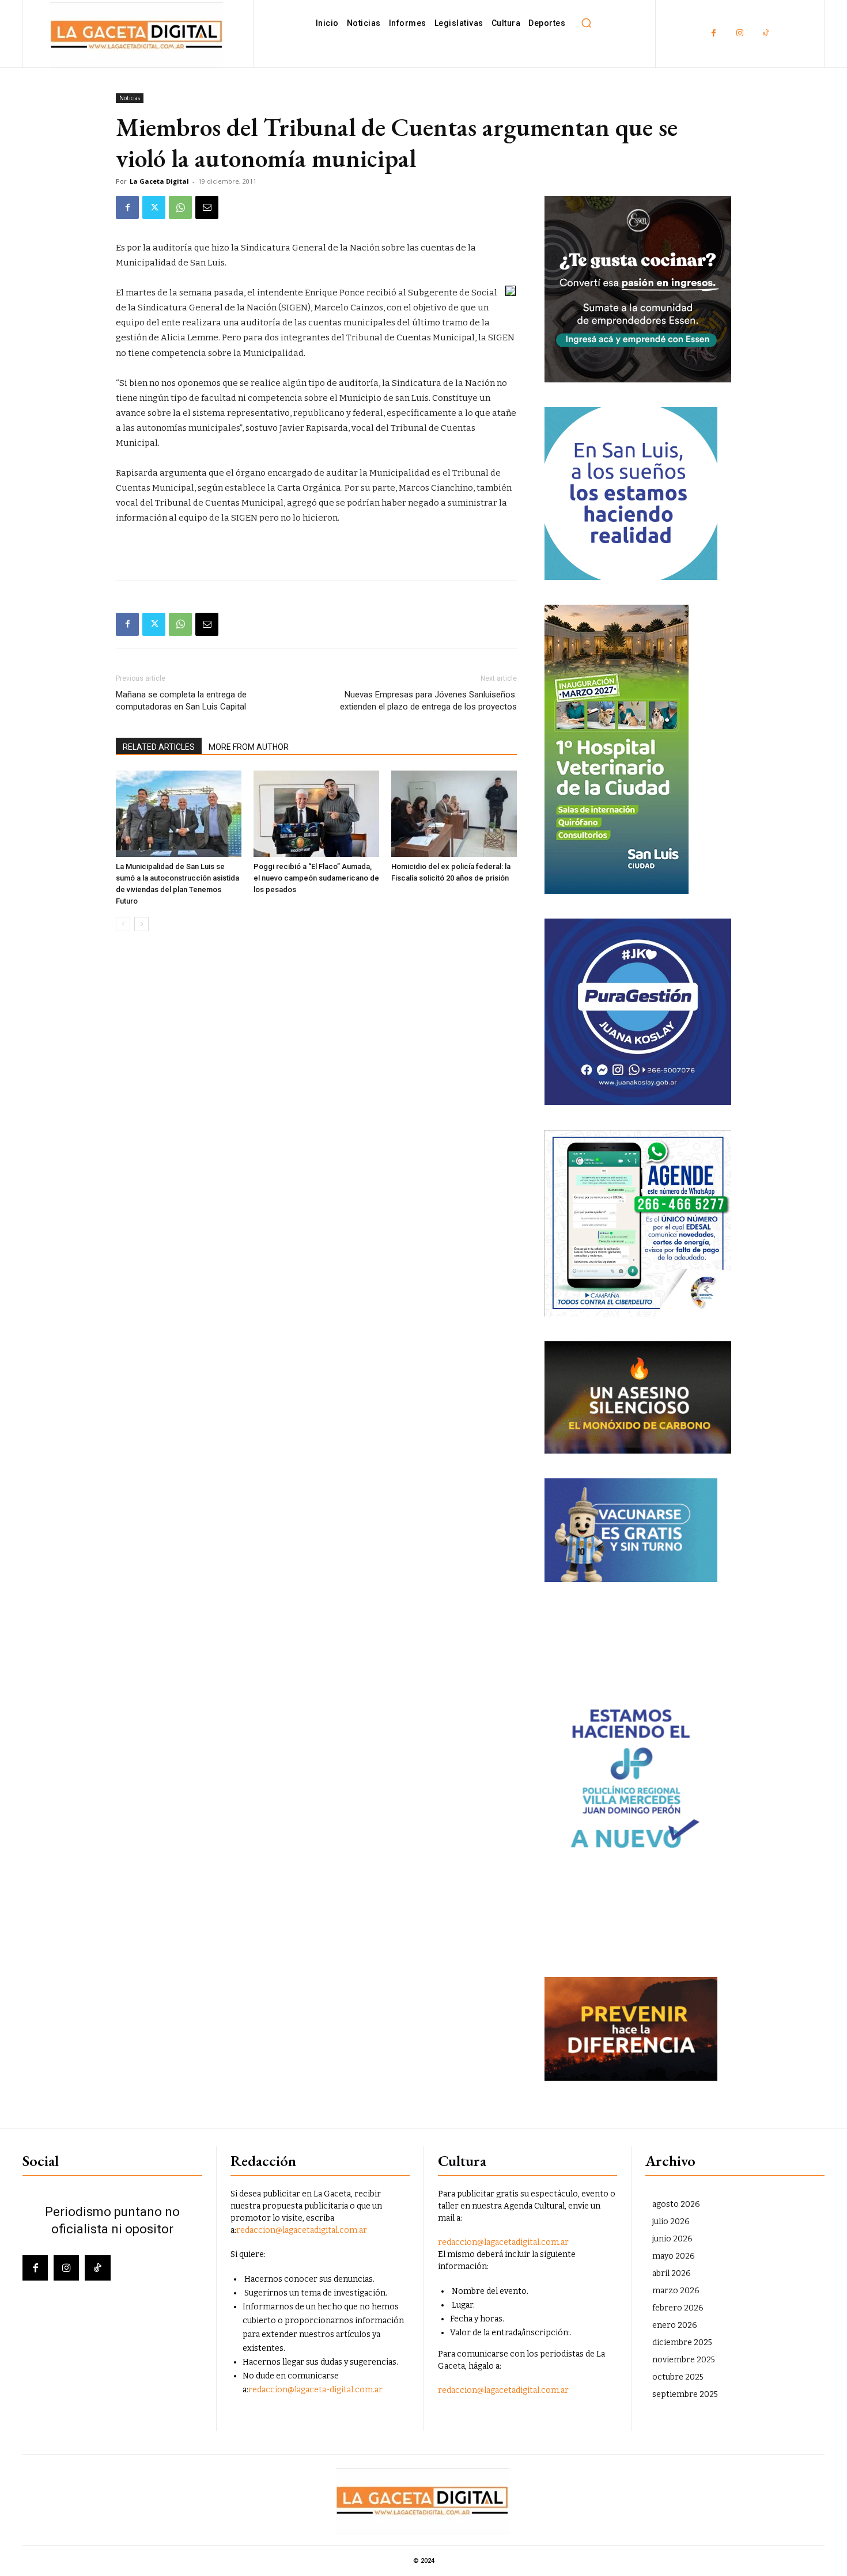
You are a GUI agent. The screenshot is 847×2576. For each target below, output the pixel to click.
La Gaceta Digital (159, 181)
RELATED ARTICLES (159, 747)
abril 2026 (672, 2273)
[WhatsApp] (180, 207)
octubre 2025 (678, 2377)
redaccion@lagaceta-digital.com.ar (315, 2390)
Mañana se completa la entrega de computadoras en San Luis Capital (181, 701)
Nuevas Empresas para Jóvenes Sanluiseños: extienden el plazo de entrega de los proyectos (428, 701)
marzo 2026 (676, 2291)
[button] (586, 23)
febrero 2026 (678, 2308)
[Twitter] (154, 207)
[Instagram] (740, 34)
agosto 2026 (676, 2204)
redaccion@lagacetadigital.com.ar (302, 2230)
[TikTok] (765, 34)
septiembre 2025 (685, 2394)
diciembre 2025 (682, 2342)
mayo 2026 (674, 2256)
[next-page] (141, 924)
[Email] (207, 207)
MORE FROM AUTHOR (249, 747)
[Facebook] (714, 34)
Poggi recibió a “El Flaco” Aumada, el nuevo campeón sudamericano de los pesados (316, 878)
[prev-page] (123, 924)
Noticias (130, 98)
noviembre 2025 (684, 2360)
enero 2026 (675, 2325)
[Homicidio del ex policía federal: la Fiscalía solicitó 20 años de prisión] (454, 814)
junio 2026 (672, 2239)
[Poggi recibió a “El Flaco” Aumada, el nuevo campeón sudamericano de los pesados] (316, 814)
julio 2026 (671, 2222)
